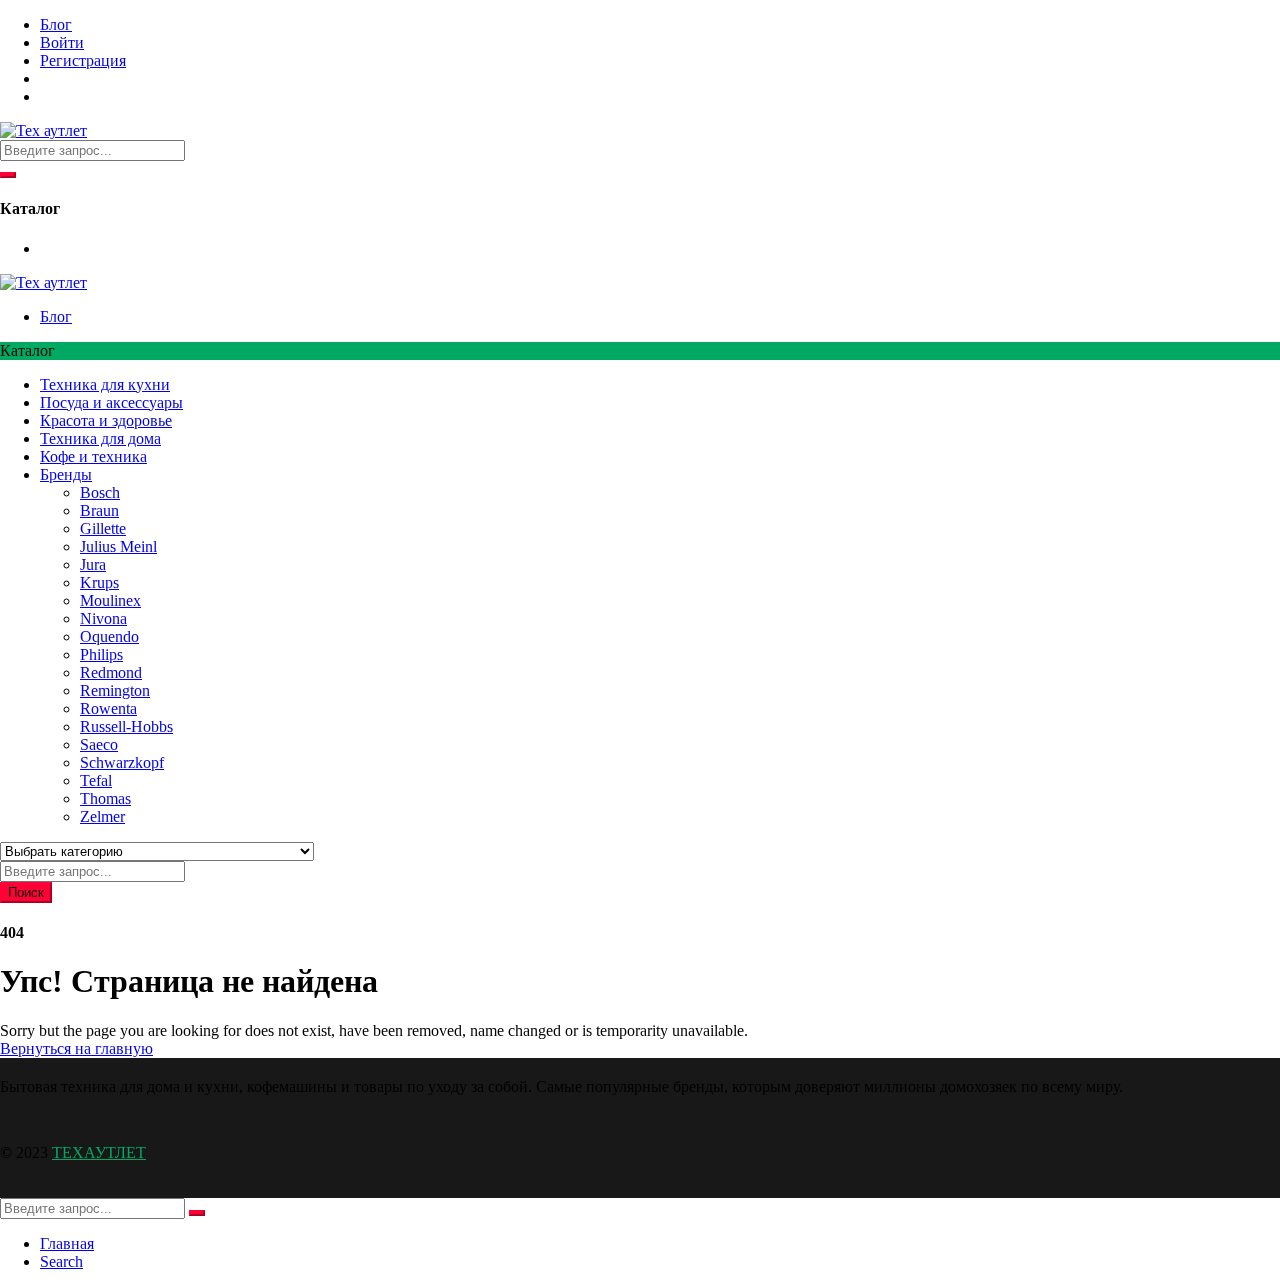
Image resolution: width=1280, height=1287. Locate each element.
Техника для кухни (105, 384)
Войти (62, 42)
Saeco (99, 744)
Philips (101, 654)
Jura (93, 564)
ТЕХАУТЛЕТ (99, 1152)
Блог (56, 24)
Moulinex (110, 600)
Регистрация (83, 60)
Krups (99, 582)
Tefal (96, 780)
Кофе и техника (93, 456)
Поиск (26, 892)
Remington (115, 690)
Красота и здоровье (106, 420)
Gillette (103, 528)
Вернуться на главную (76, 1048)
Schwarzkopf (122, 762)
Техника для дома (100, 438)
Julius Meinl (118, 546)
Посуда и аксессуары (111, 402)
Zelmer (102, 816)
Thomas (105, 798)
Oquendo (109, 636)
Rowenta (108, 708)
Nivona (103, 618)
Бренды (66, 474)
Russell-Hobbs (126, 726)
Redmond (111, 672)
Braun (99, 510)
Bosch (100, 492)
